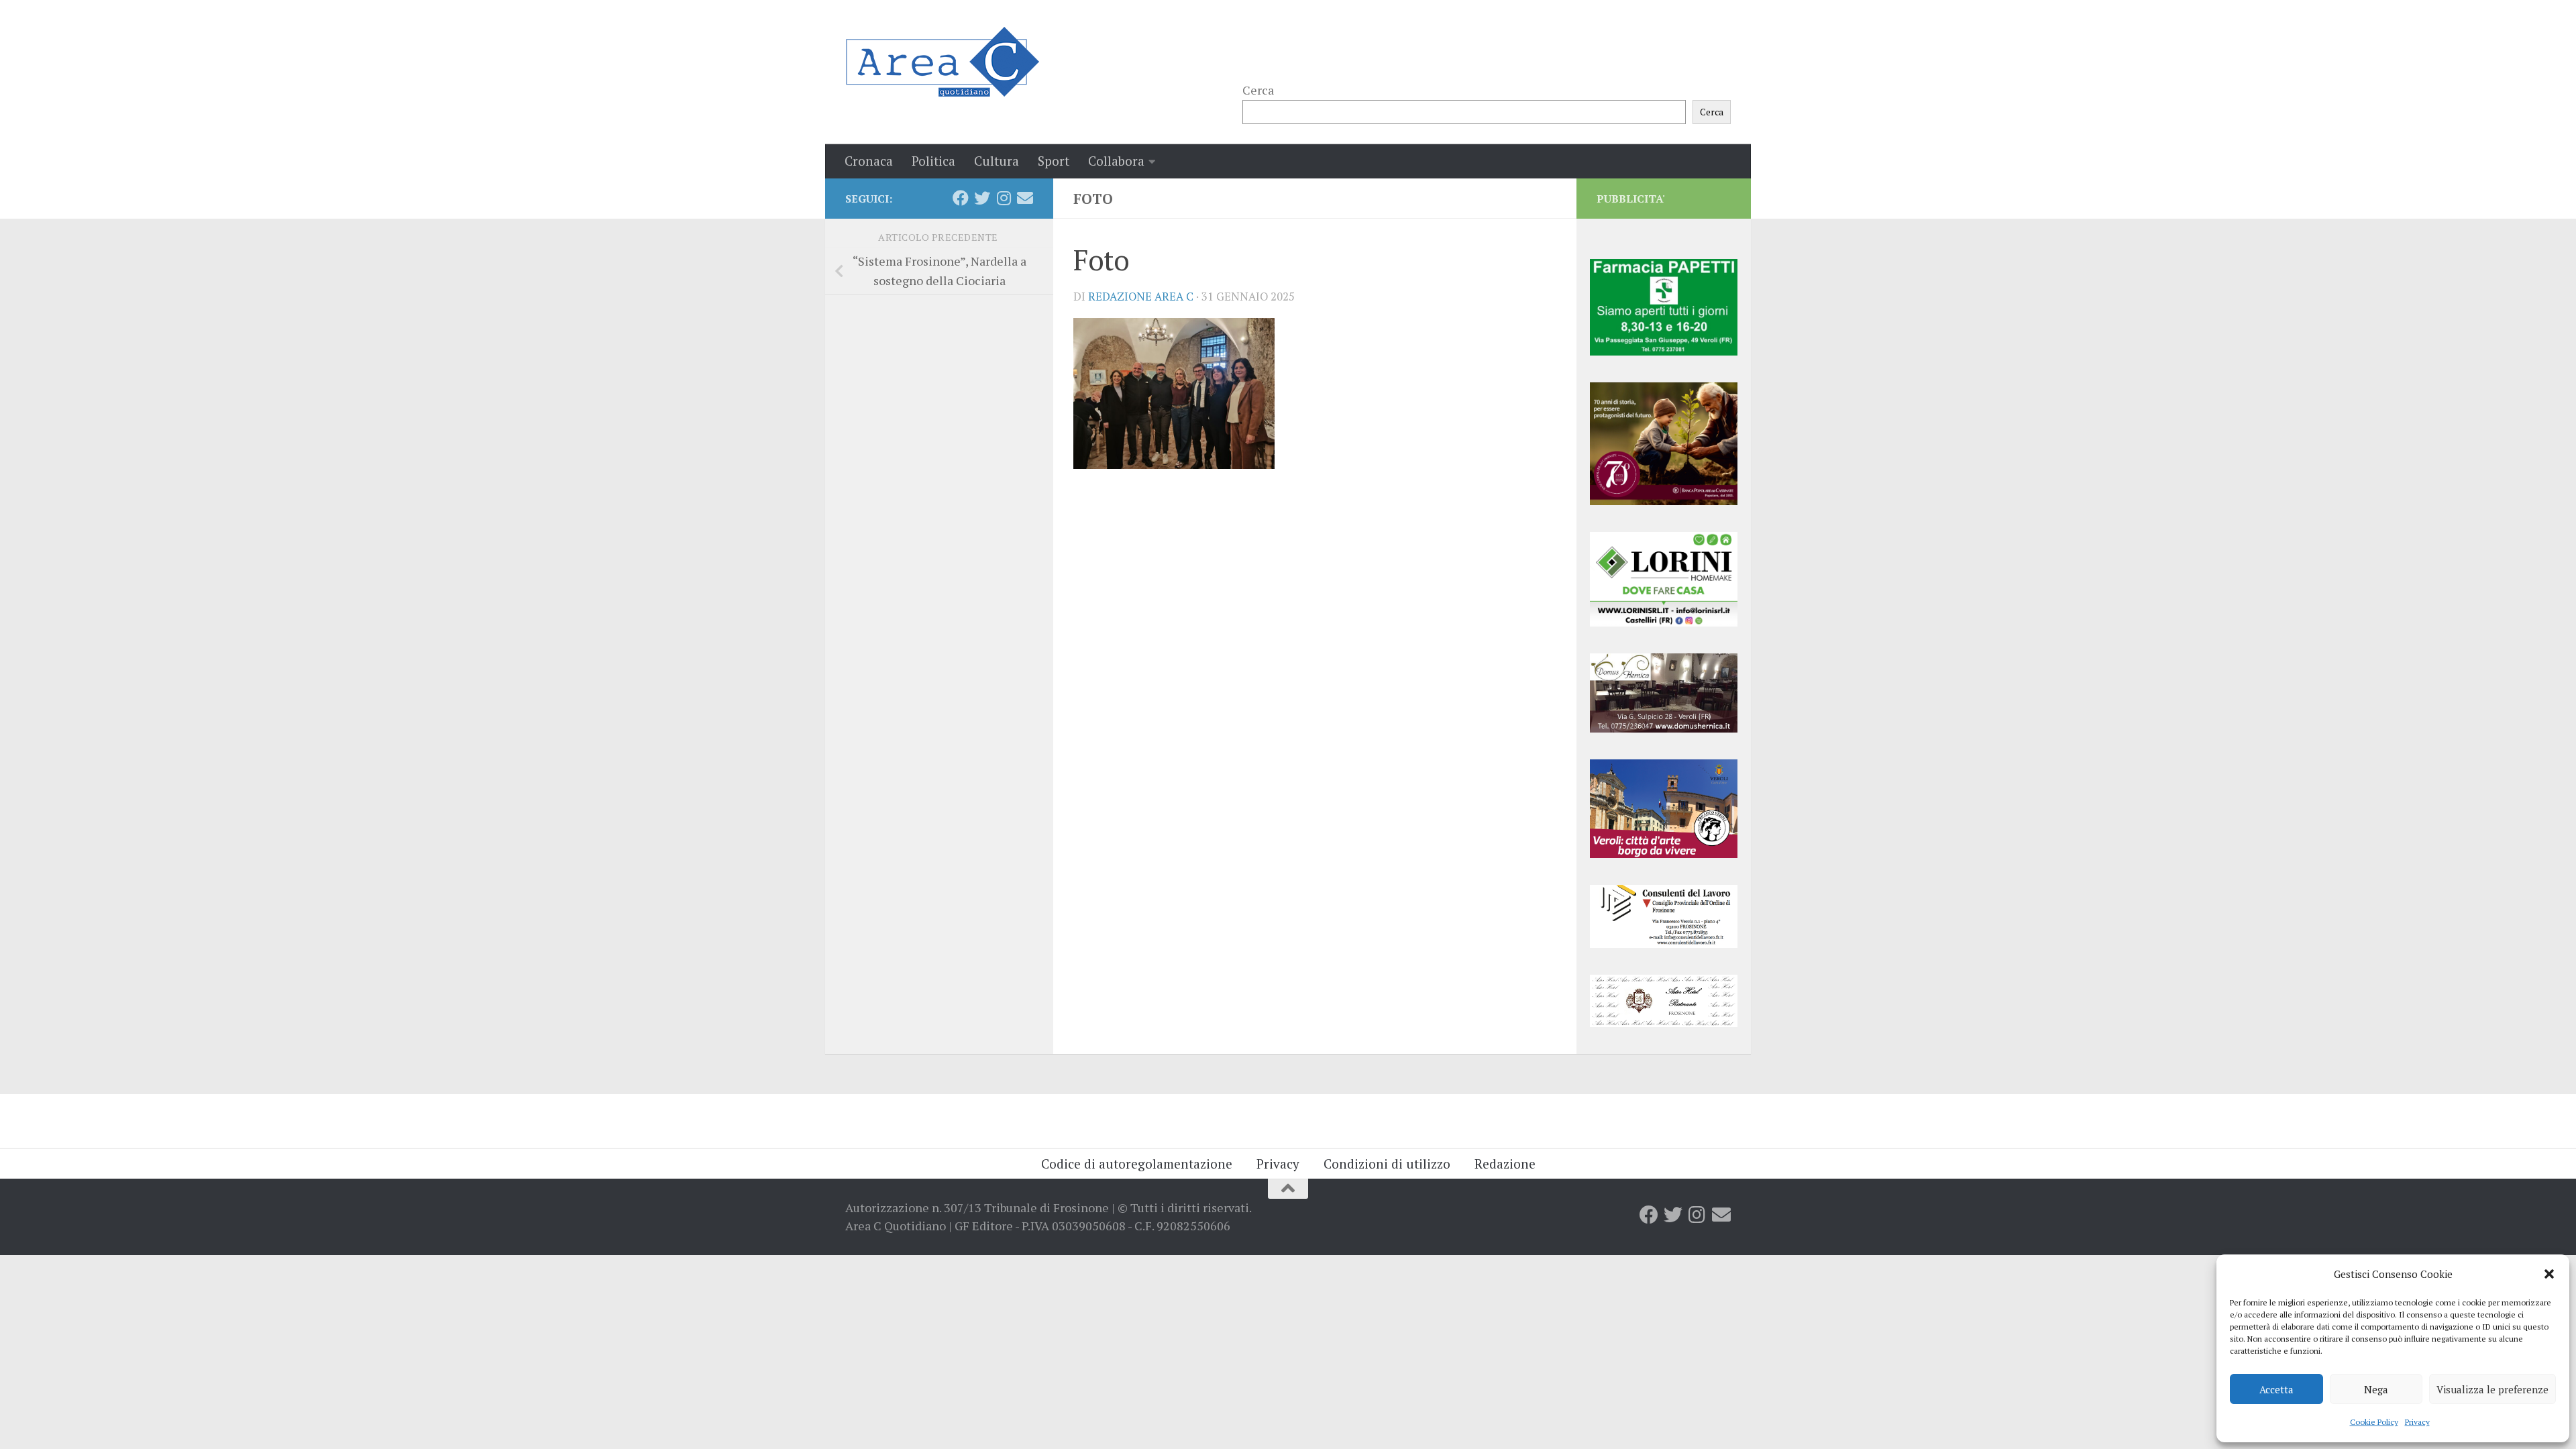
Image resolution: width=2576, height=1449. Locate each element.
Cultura (997, 161)
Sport (1054, 161)
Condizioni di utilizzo (1387, 1164)
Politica (933, 161)
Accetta (2276, 1389)
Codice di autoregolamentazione (1137, 1164)
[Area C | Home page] (942, 62)
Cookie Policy (2374, 1422)
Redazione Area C (1141, 297)
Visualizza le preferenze (2492, 1389)
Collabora (1116, 161)
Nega (2376, 1389)
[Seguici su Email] (1025, 198)
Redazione (1505, 1164)
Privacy (2417, 1422)
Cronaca (869, 161)
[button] (2549, 1274)
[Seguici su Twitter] (982, 198)
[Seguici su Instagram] (1004, 198)
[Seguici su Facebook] (961, 198)
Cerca (1258, 90)
